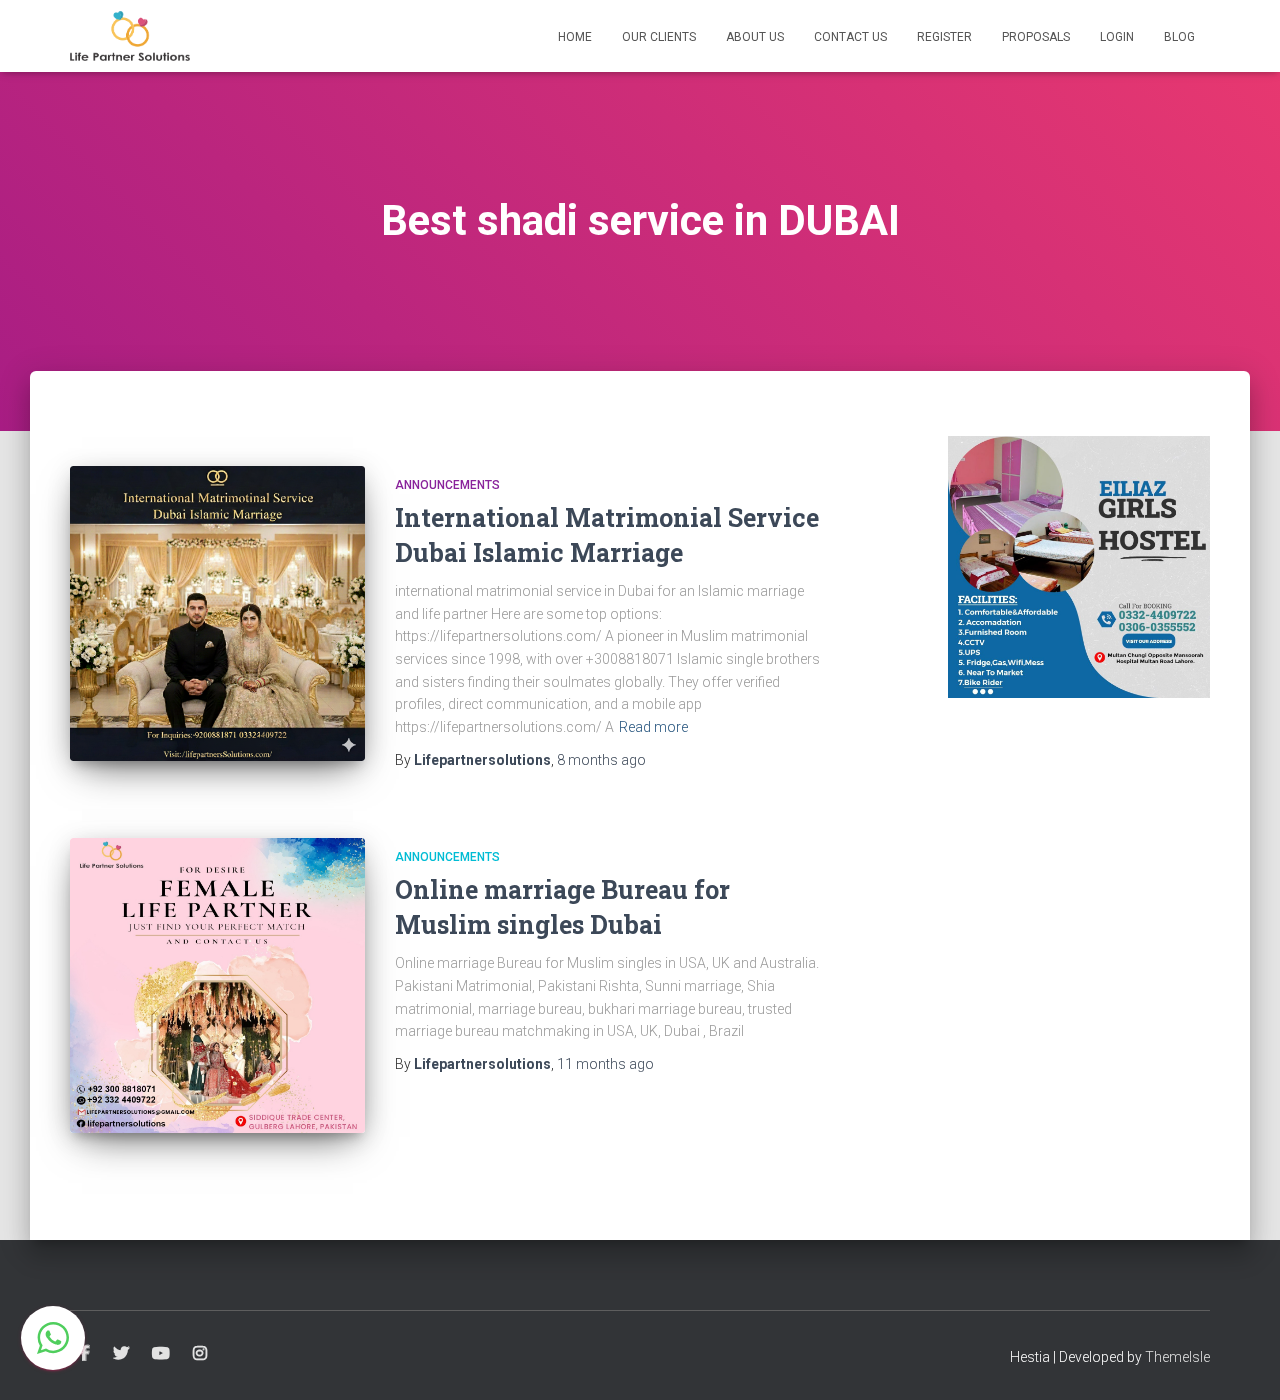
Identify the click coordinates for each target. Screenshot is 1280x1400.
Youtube (161, 1354)
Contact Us (850, 37)
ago (601, 760)
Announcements (447, 485)
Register (944, 37)
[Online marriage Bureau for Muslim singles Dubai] (217, 985)
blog (1179, 37)
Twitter (121, 1354)
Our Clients (659, 37)
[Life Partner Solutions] (130, 36)
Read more (653, 727)
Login (1117, 37)
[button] (53, 1338)
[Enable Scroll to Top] (1240, 1360)
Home (575, 37)
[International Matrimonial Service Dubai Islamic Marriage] (217, 613)
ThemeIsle (1177, 1357)
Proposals (1036, 37)
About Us (755, 37)
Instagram (200, 1354)
